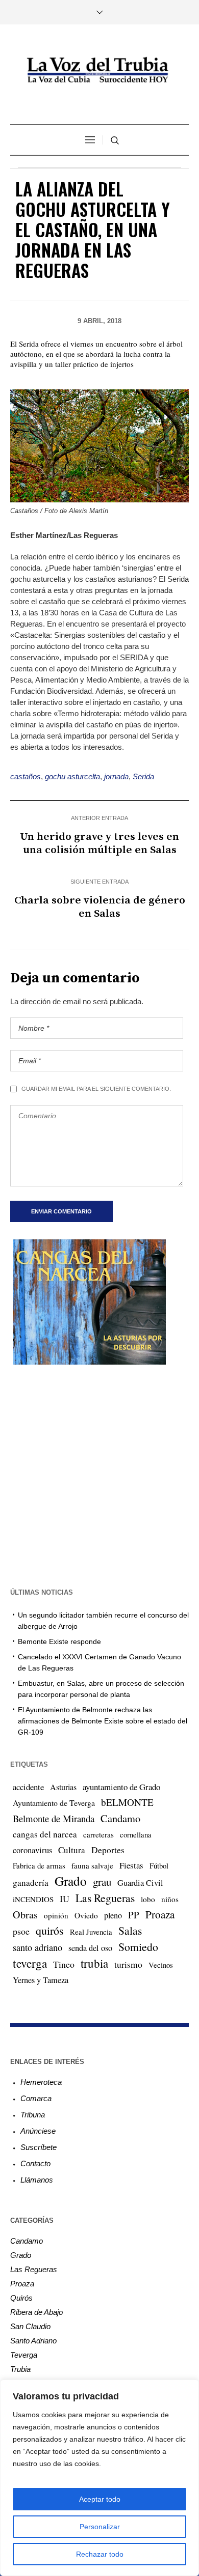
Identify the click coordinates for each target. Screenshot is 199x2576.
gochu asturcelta (72, 776)
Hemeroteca (41, 2082)
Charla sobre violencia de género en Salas (100, 907)
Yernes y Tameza (41, 1980)
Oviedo (86, 1915)
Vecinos (161, 1965)
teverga (30, 1963)
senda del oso (90, 1948)
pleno (113, 1915)
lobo (148, 1899)
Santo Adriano (33, 2341)
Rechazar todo (100, 2554)
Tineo (64, 1964)
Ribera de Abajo (36, 2312)
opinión (56, 1915)
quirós (50, 1930)
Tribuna (33, 2115)
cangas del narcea (45, 1834)
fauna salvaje (92, 1865)
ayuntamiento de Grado (121, 1787)
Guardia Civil (140, 1883)
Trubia (20, 2369)
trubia (94, 1963)
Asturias (63, 1787)
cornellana (136, 1835)
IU (65, 1899)
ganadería (31, 1883)
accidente (28, 1787)
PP (134, 1915)
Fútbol (159, 1865)
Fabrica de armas (39, 1865)
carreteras (98, 1834)
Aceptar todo (100, 2499)
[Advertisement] (99, 1475)
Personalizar (100, 2527)
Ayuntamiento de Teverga (54, 1803)
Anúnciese (38, 2131)
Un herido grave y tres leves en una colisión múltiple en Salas (99, 843)
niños (170, 1899)
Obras (25, 1915)
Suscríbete (39, 2147)
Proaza (160, 1914)
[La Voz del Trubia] (99, 70)
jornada (116, 776)
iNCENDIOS (33, 1899)
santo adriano (38, 1947)
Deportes (108, 1850)
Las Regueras (105, 1898)
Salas (130, 1930)
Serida (143, 776)
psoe (21, 1931)
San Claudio (30, 2326)
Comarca (36, 2098)
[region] (99, 2478)
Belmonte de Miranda (54, 1818)
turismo (128, 1964)
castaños (26, 776)
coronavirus (32, 1850)
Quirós (21, 2298)
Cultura (72, 1850)
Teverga (24, 2355)
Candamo (120, 1818)
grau (102, 1882)
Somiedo (138, 1947)
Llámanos (37, 2180)
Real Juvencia (91, 1932)
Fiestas (131, 1865)
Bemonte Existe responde (59, 1641)
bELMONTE (127, 1802)
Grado (71, 1881)
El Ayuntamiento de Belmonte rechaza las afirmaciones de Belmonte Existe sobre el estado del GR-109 (103, 1721)
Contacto (35, 2163)
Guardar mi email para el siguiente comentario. (96, 1089)
